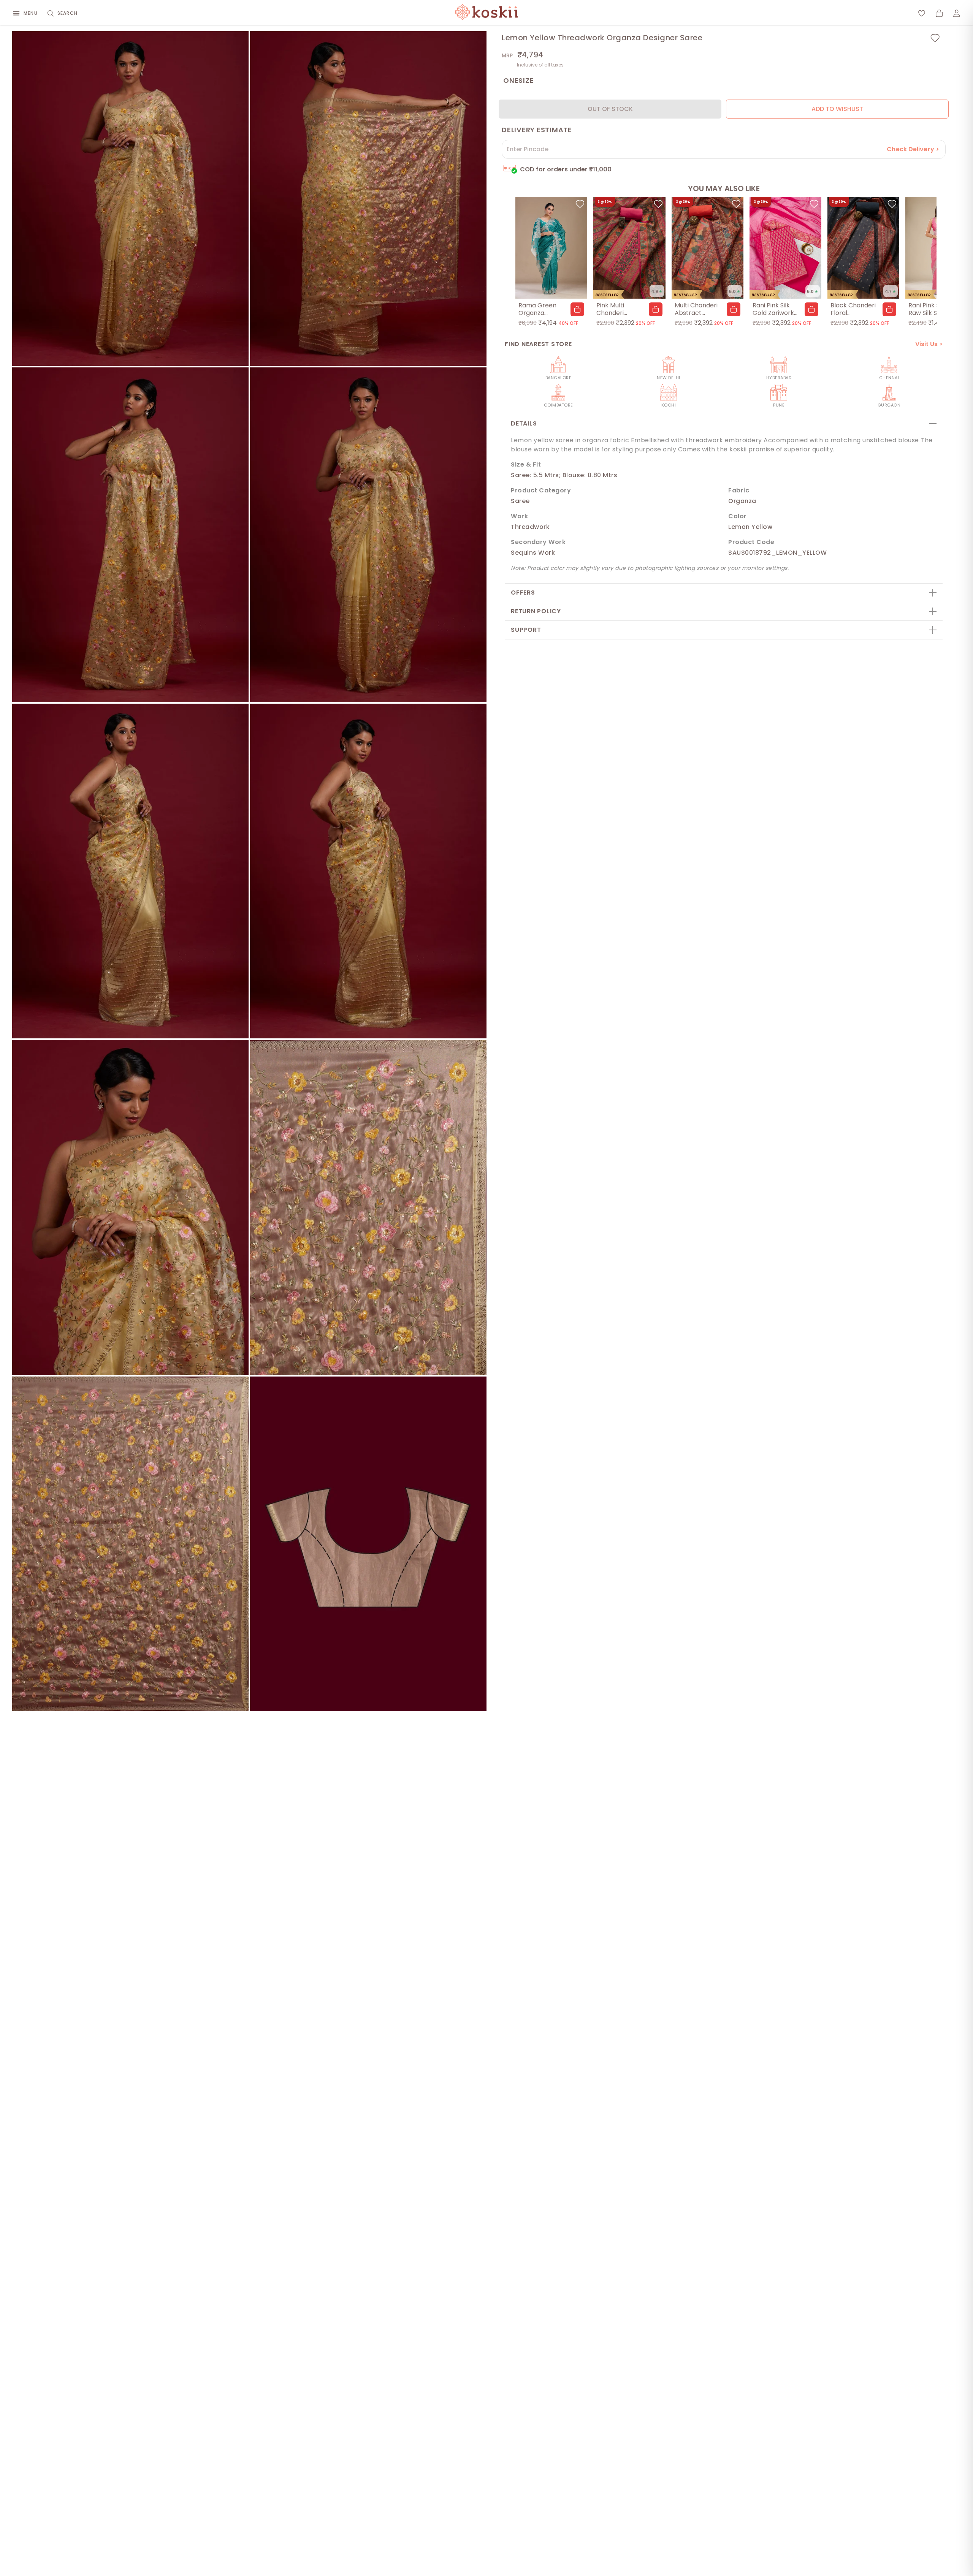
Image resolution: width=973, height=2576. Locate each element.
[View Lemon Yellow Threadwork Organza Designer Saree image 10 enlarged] (368, 1544)
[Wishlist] (922, 13)
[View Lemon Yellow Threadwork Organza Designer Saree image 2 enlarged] (368, 199)
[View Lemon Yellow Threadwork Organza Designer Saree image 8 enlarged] (368, 1207)
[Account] (957, 13)
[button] (577, 309)
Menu (31, 13)
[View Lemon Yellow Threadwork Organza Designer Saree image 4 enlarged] (368, 535)
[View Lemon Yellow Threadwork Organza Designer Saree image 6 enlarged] (368, 871)
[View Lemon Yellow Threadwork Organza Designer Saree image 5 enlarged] (130, 871)
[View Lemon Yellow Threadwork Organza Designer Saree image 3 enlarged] (130, 535)
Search (67, 13)
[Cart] (939, 13)
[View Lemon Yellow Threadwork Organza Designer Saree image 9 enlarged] (130, 1544)
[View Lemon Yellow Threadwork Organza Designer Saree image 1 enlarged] (130, 199)
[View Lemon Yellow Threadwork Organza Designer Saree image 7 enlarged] (130, 1207)
